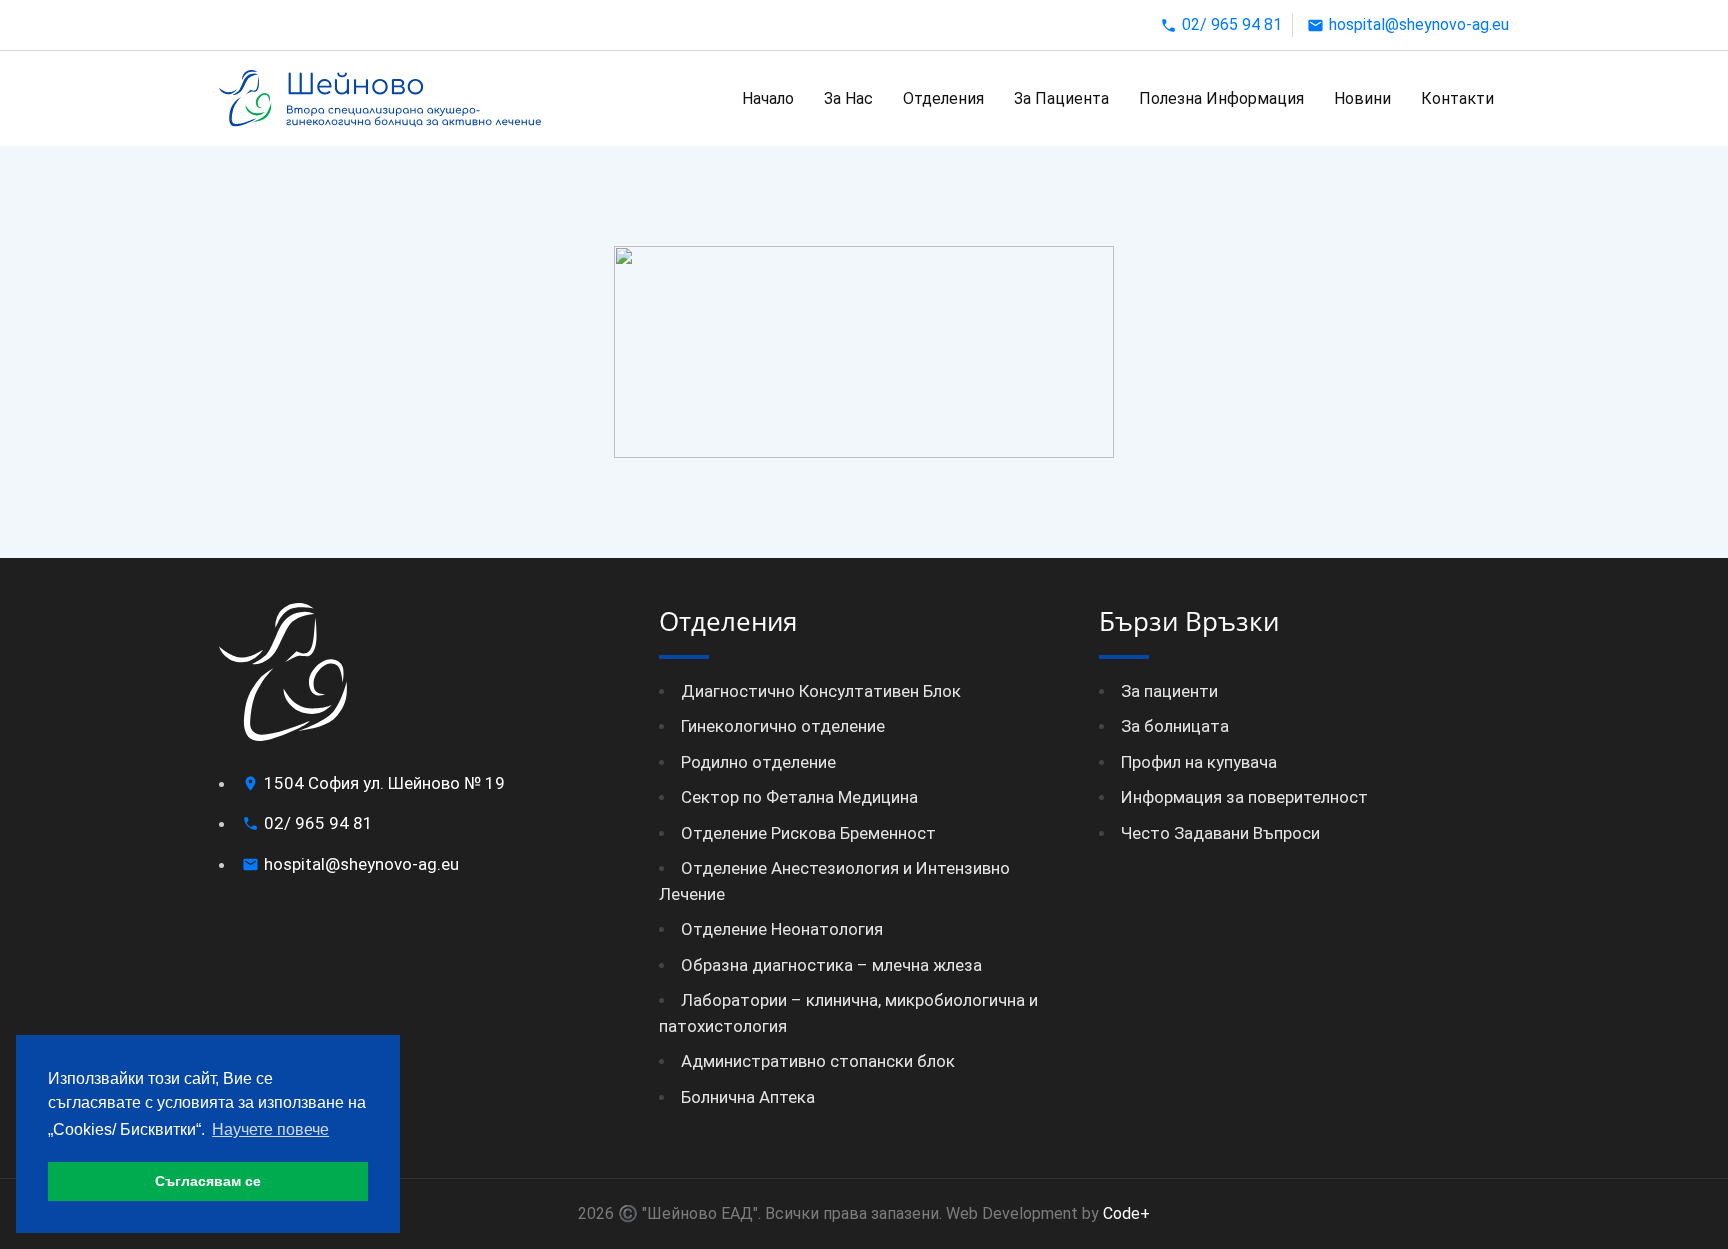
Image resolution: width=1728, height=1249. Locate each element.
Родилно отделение (758, 762)
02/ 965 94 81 (1232, 24)
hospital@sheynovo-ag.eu (1419, 24)
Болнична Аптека (748, 1097)
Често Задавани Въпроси (1220, 833)
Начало (768, 98)
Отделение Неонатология (782, 929)
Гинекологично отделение (783, 726)
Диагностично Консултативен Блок (821, 691)
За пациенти (1169, 691)
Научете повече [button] (270, 1129)
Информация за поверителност (1244, 797)
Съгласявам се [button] (208, 1181)
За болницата (1175, 726)
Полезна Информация (1221, 98)
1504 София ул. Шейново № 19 (384, 783)
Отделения (943, 98)
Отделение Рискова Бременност (808, 833)
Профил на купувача (1199, 762)
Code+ (1124, 1213)
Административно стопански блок (818, 1061)
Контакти (1457, 98)
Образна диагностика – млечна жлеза (831, 965)
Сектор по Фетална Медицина (799, 797)
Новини (1362, 98)
